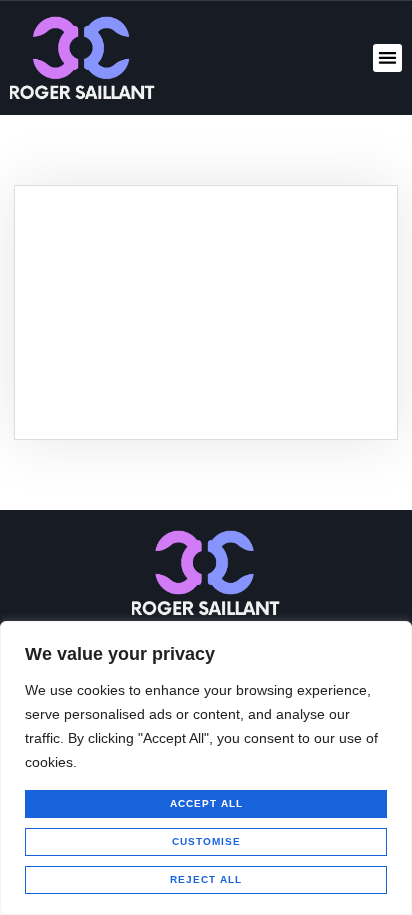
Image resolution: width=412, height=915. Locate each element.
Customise (206, 841)
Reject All (206, 879)
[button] (387, 58)
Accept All (206, 803)
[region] (206, 768)
